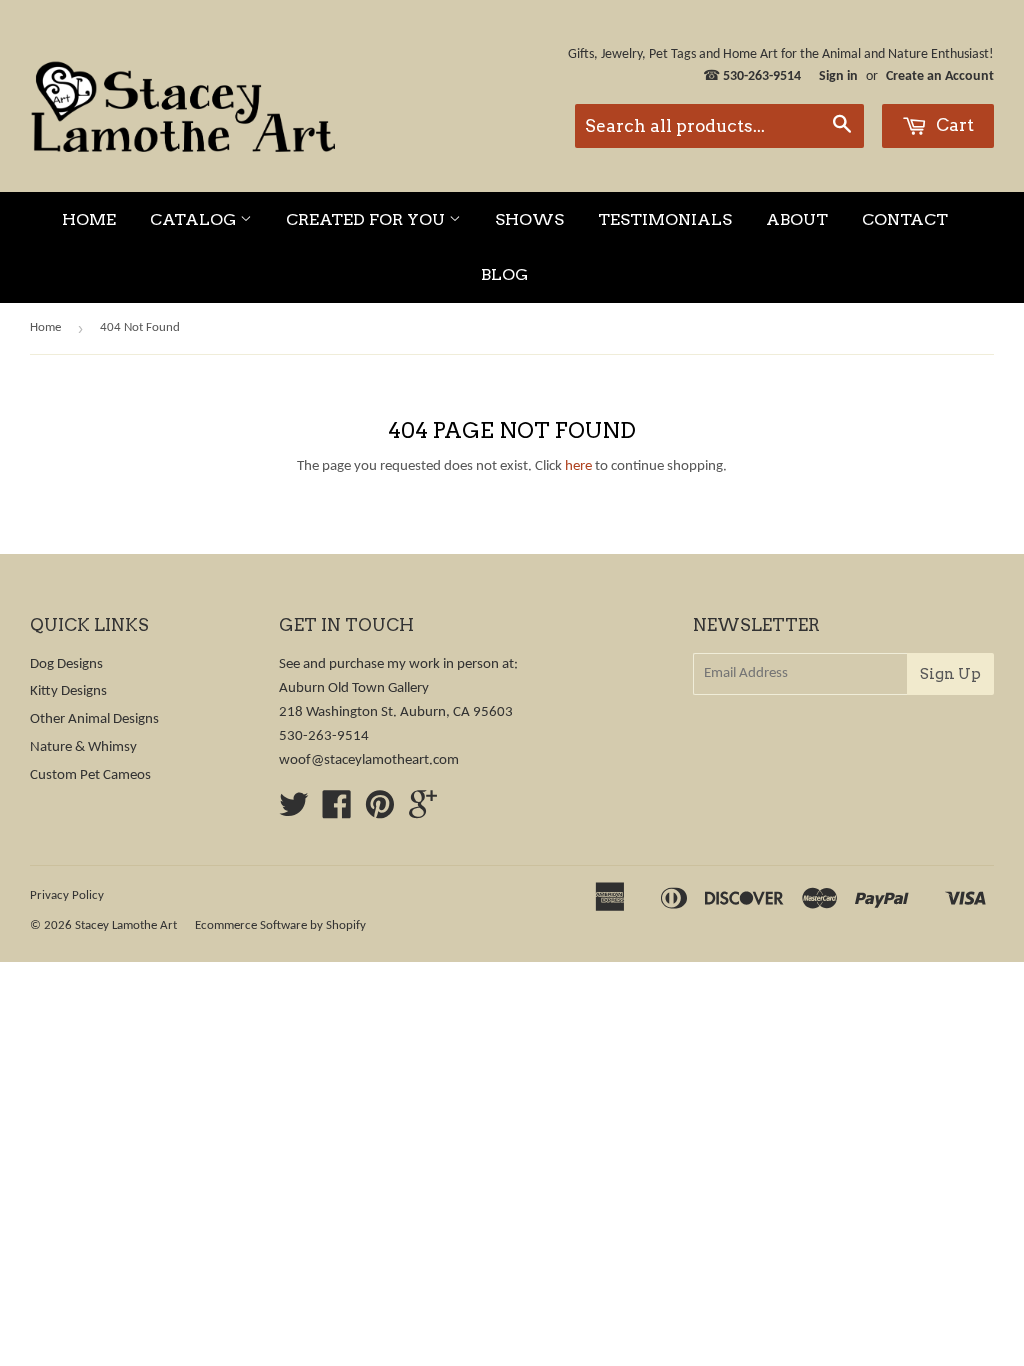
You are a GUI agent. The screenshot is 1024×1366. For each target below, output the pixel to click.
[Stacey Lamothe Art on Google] (423, 812)
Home (89, 219)
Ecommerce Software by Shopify (280, 925)
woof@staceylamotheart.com (369, 760)
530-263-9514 (762, 76)
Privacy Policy (67, 895)
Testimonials (665, 219)
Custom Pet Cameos (90, 775)
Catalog (195, 219)
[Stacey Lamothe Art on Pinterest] (380, 812)
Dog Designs (66, 664)
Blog (504, 274)
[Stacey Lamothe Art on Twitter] (294, 812)
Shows (529, 219)
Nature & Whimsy (83, 747)
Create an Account (940, 76)
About (797, 219)
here (578, 466)
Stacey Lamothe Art (126, 925)
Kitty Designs (68, 691)
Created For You (367, 219)
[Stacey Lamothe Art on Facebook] (337, 812)
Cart (953, 125)
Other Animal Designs (94, 719)
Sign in (838, 76)
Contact (905, 219)
